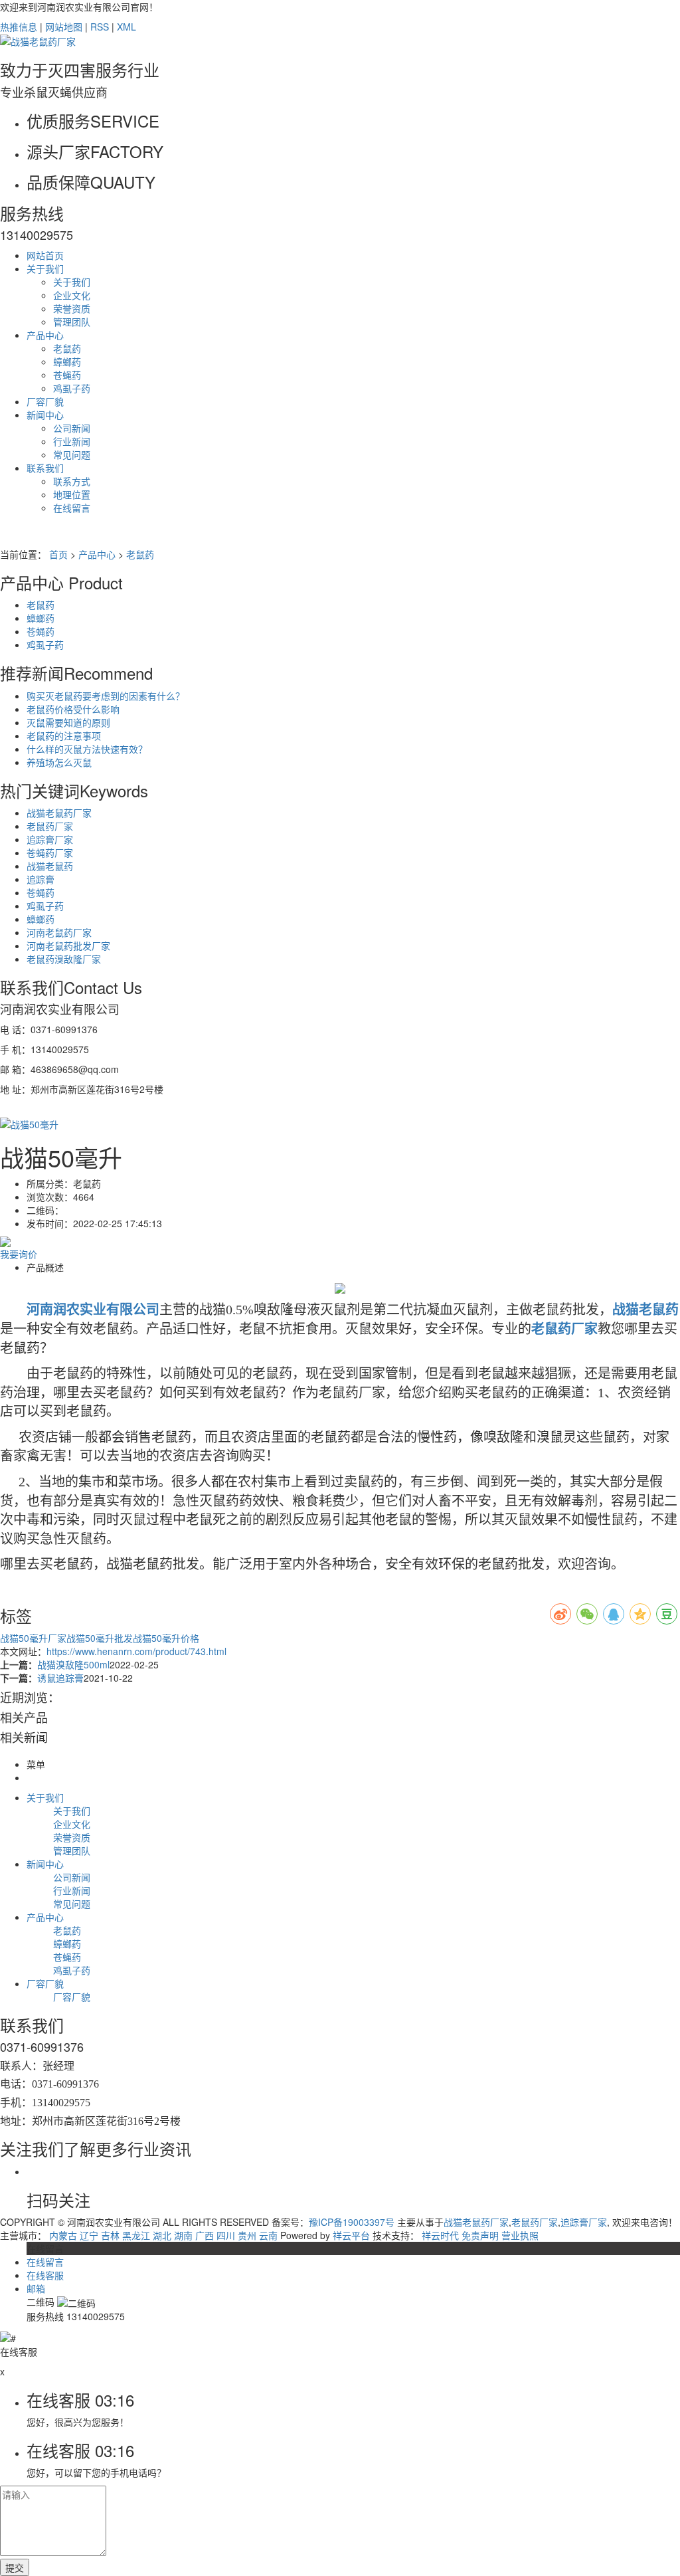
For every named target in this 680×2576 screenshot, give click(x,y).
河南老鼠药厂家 (59, 932)
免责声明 (480, 2235)
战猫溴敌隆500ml (73, 1664)
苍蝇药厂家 (50, 852)
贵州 (247, 2235)
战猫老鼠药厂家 (59, 813)
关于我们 (45, 268)
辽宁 (89, 2235)
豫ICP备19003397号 (352, 2222)
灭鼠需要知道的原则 (68, 722)
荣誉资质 (72, 308)
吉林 (110, 2235)
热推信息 (19, 27)
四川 (226, 2235)
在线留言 (72, 508)
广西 (205, 2235)
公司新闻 (72, 428)
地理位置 (72, 494)
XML (127, 27)
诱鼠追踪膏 (60, 1678)
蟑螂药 (67, 361)
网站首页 (45, 255)
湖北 (162, 2235)
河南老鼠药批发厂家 (68, 945)
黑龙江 (136, 2235)
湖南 (183, 2235)
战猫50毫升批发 (100, 1638)
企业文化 (72, 295)
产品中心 (45, 335)
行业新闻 (72, 441)
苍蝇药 (67, 375)
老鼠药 (67, 348)
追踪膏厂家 (50, 839)
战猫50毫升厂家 (33, 1638)
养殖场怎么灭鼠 (59, 762)
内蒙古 (63, 2235)
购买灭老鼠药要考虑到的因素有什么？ (106, 696)
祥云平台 (351, 2235)
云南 (268, 2235)
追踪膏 (41, 879)
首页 (58, 554)
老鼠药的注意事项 (64, 736)
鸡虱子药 (72, 388)
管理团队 (72, 322)
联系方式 (72, 481)
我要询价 (19, 1254)
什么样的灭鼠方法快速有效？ (87, 749)
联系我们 (45, 468)
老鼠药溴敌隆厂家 (64, 959)
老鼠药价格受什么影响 (73, 709)
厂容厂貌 (45, 401)
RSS (100, 27)
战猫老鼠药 (50, 866)
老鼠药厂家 (50, 826)
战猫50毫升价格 (166, 1638)
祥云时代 (440, 2235)
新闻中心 (45, 415)
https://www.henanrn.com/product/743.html (136, 1651)
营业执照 (520, 2235)
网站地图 (64, 27)
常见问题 (72, 454)
